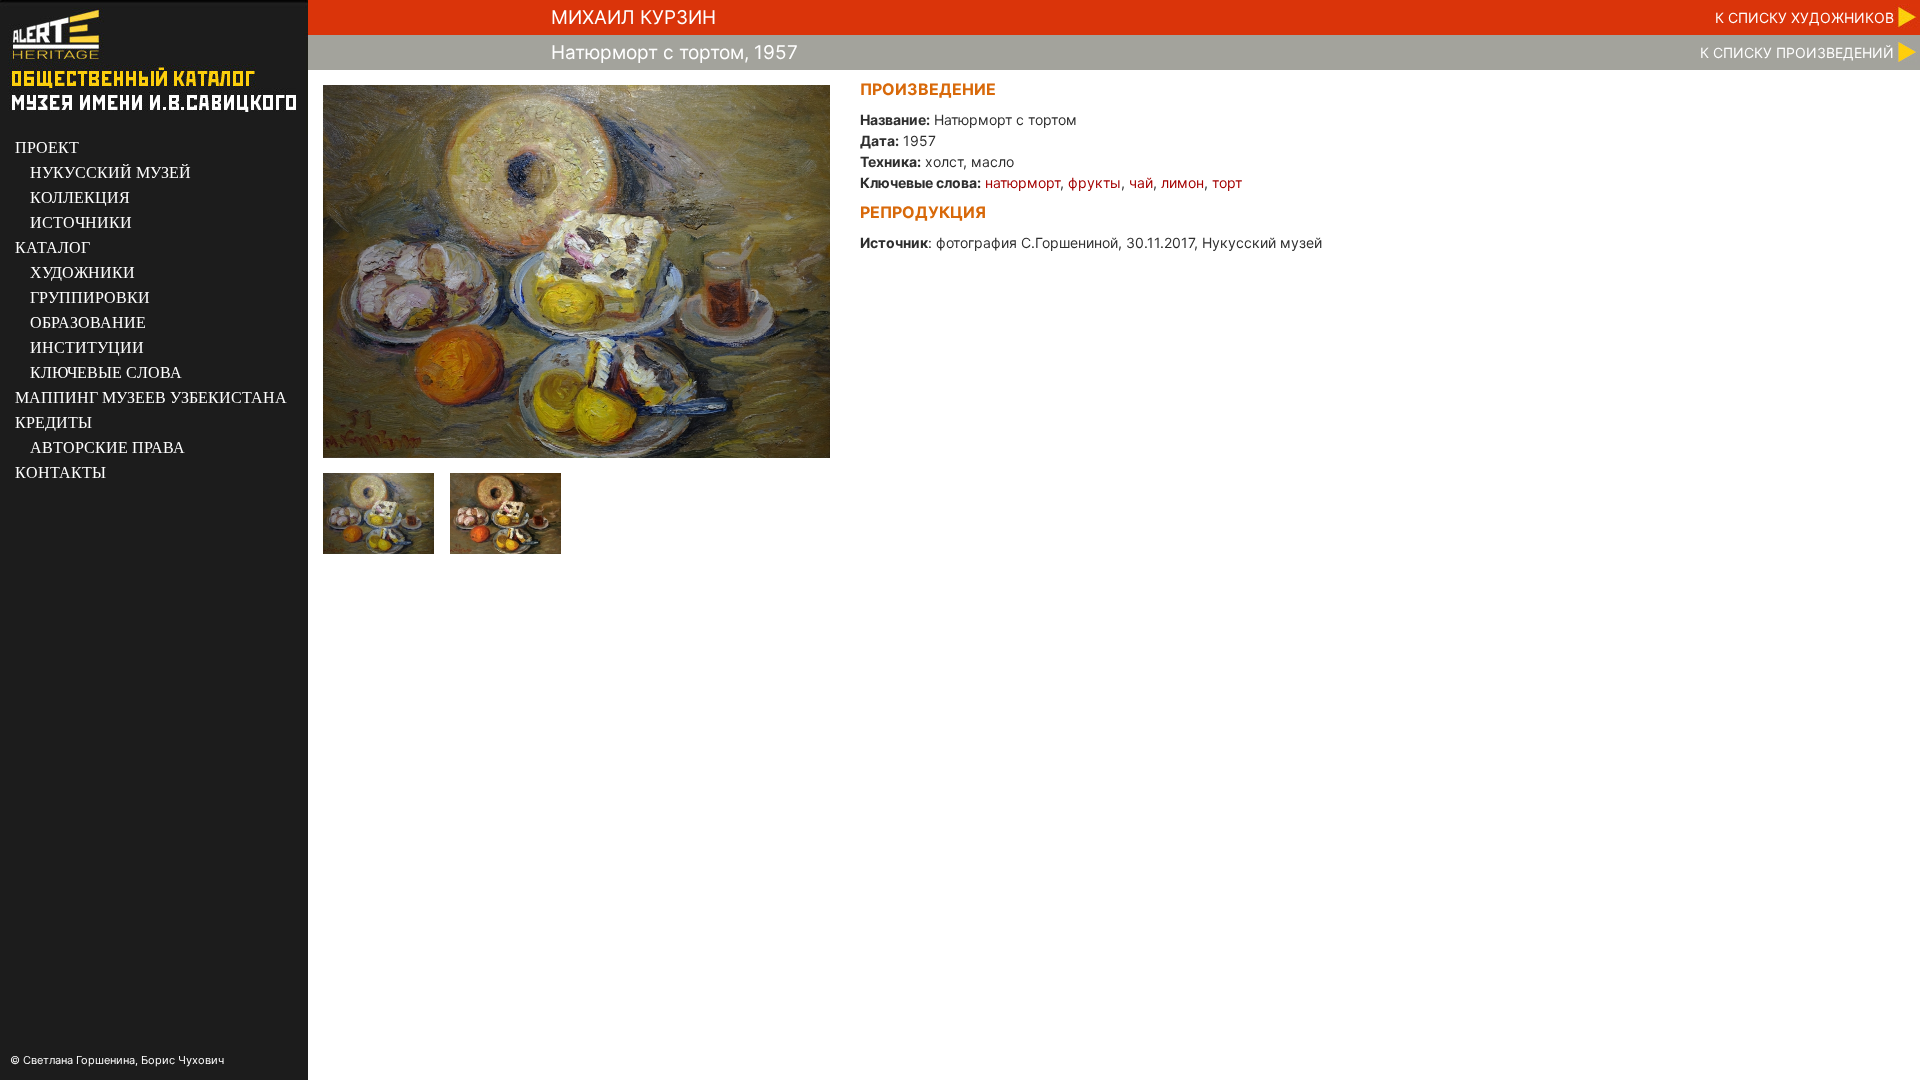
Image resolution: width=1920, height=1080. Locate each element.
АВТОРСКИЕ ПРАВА (107, 447)
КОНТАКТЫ (60, 472)
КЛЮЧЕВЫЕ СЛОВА (106, 372)
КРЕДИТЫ (53, 422)
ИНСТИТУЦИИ (87, 347)
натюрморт (1022, 182)
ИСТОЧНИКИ (81, 222)
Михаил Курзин (633, 17)
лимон (1182, 182)
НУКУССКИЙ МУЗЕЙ (110, 172)
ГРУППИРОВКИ (90, 297)
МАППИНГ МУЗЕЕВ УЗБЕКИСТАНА (151, 397)
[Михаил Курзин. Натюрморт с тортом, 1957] (576, 270)
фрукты (1094, 182)
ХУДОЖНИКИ (82, 272)
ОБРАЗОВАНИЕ (88, 322)
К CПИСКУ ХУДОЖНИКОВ (1804, 17)
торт (1227, 182)
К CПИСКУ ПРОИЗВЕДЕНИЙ (1797, 52)
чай (1141, 182)
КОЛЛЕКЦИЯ (80, 197)
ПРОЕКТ (47, 147)
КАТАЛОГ (52, 247)
